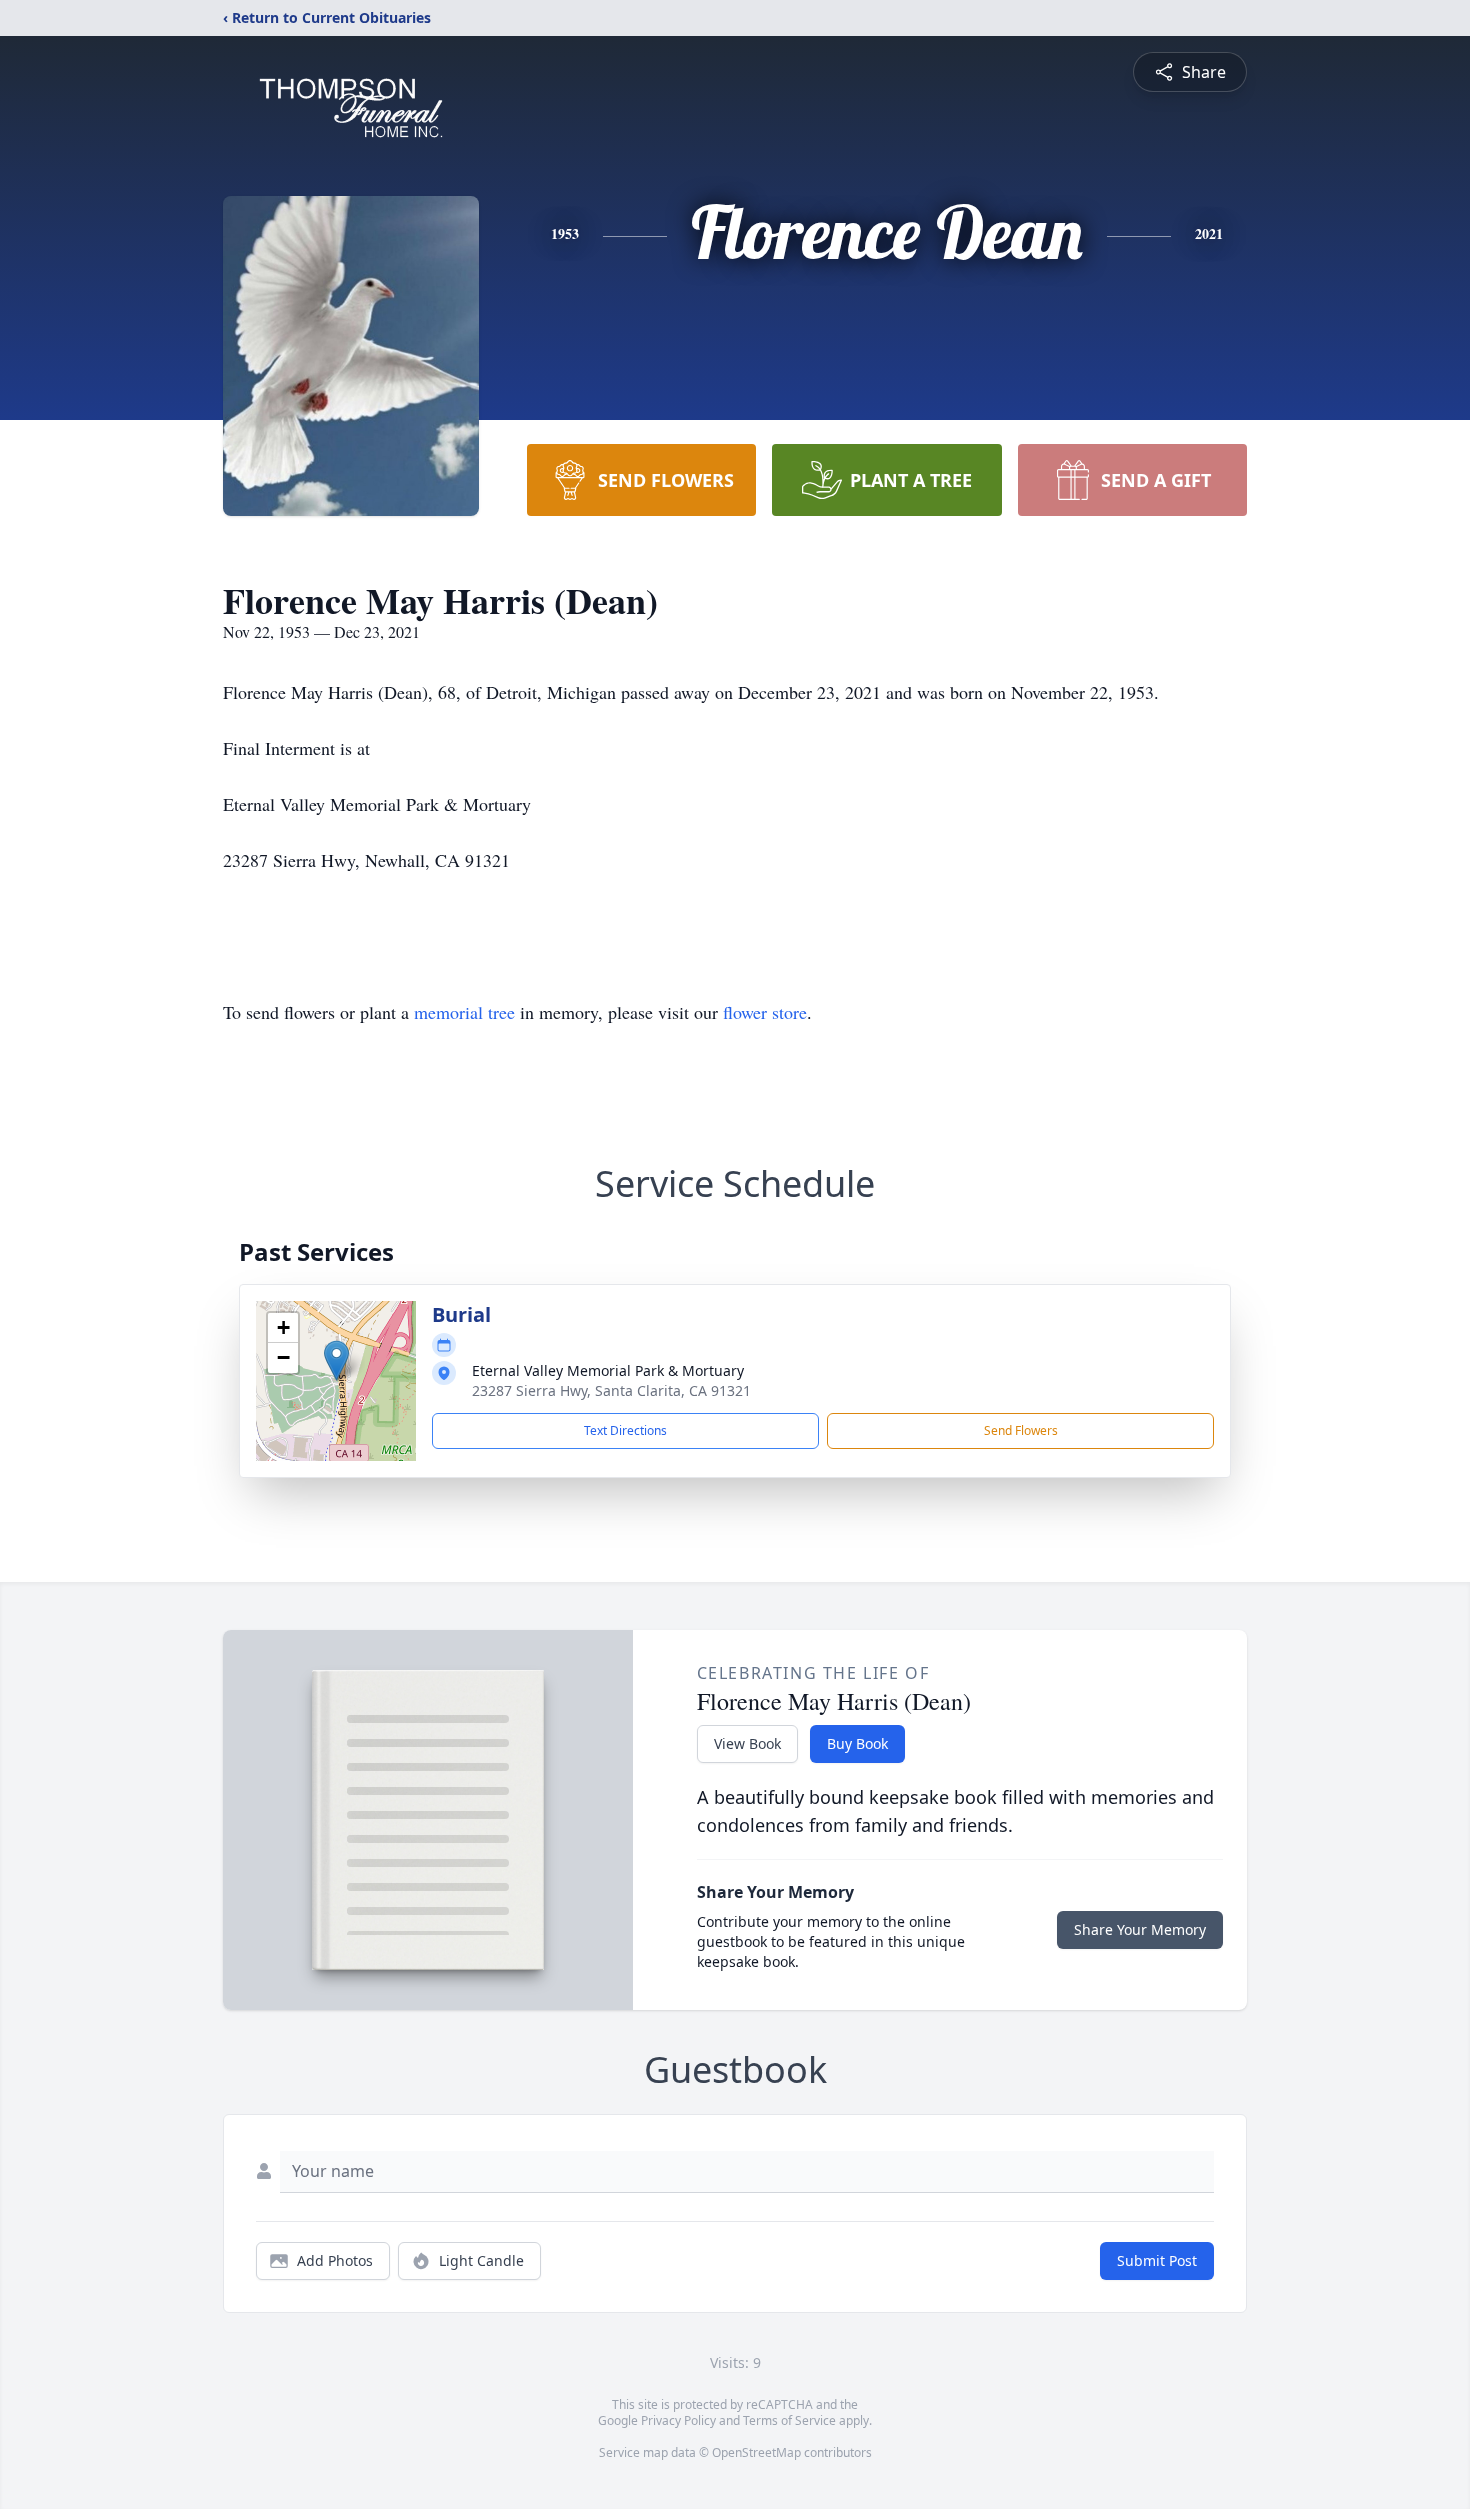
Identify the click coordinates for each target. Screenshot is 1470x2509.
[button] (336, 1360)
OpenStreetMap (756, 2452)
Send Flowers (1021, 1430)
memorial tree (464, 1012)
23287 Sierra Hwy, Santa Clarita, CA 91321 (611, 1390)
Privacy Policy (678, 2420)
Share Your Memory (1140, 1929)
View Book (747, 1743)
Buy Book (857, 1743)
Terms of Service (789, 2420)
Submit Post (1157, 2260)
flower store (765, 1012)
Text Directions (625, 1430)
